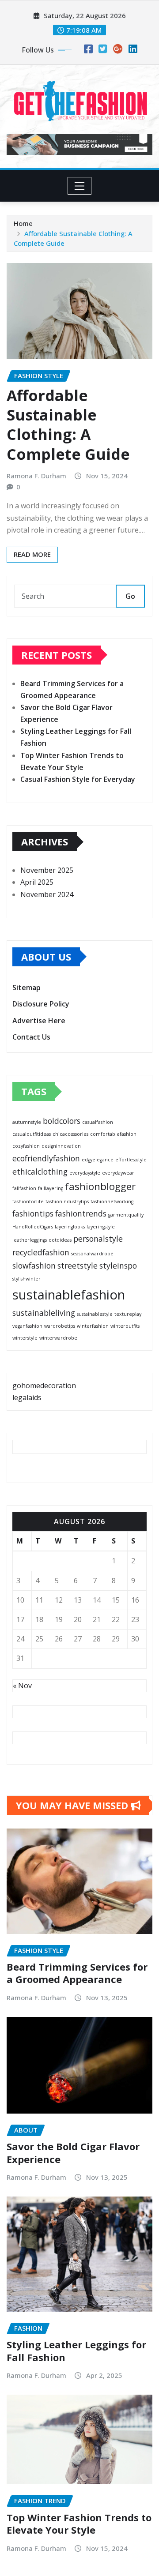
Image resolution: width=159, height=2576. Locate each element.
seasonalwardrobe (92, 1254)
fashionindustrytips (67, 1202)
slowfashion (34, 1265)
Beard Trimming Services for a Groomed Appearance (77, 1973)
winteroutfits (125, 1326)
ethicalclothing (40, 1172)
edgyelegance (98, 1160)
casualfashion (98, 1122)
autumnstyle (27, 1122)
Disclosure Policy (41, 1004)
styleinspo (118, 1265)
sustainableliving (44, 1313)
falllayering (51, 1188)
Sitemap (26, 988)
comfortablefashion (113, 1134)
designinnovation (61, 1146)
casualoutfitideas (32, 1134)
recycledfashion (41, 1252)
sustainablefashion (69, 1295)
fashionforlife (28, 1202)
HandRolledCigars (33, 1227)
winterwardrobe (58, 1338)
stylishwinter (26, 1279)
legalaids (27, 1397)
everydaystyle (85, 1173)
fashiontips (33, 1213)
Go (130, 596)
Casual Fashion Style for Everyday (78, 779)
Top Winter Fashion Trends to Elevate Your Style (79, 2524)
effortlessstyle (131, 1160)
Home (23, 223)
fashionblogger (100, 1186)
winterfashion (93, 1326)
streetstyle (78, 1265)
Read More (32, 554)
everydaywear (118, 1173)
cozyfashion (26, 1146)
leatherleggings (30, 1240)
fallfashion (24, 1188)
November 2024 (47, 894)
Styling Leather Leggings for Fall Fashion (76, 2351)
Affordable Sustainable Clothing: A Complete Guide (68, 425)
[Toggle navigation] (80, 186)
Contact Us (31, 1037)
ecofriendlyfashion (46, 1158)
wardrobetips (60, 1326)
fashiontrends (81, 1213)
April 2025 (37, 882)
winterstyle (25, 1338)
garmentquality (126, 1215)
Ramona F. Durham (36, 476)
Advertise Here (39, 1021)
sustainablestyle (95, 1314)
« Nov (22, 1686)
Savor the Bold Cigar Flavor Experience (73, 2153)
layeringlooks (70, 1227)
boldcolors (62, 1121)
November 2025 (47, 870)
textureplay (128, 1314)
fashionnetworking (112, 1202)
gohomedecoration (44, 1386)
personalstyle (98, 1239)
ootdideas (60, 1240)
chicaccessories (70, 1134)
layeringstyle (101, 1227)
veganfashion (27, 1326)
